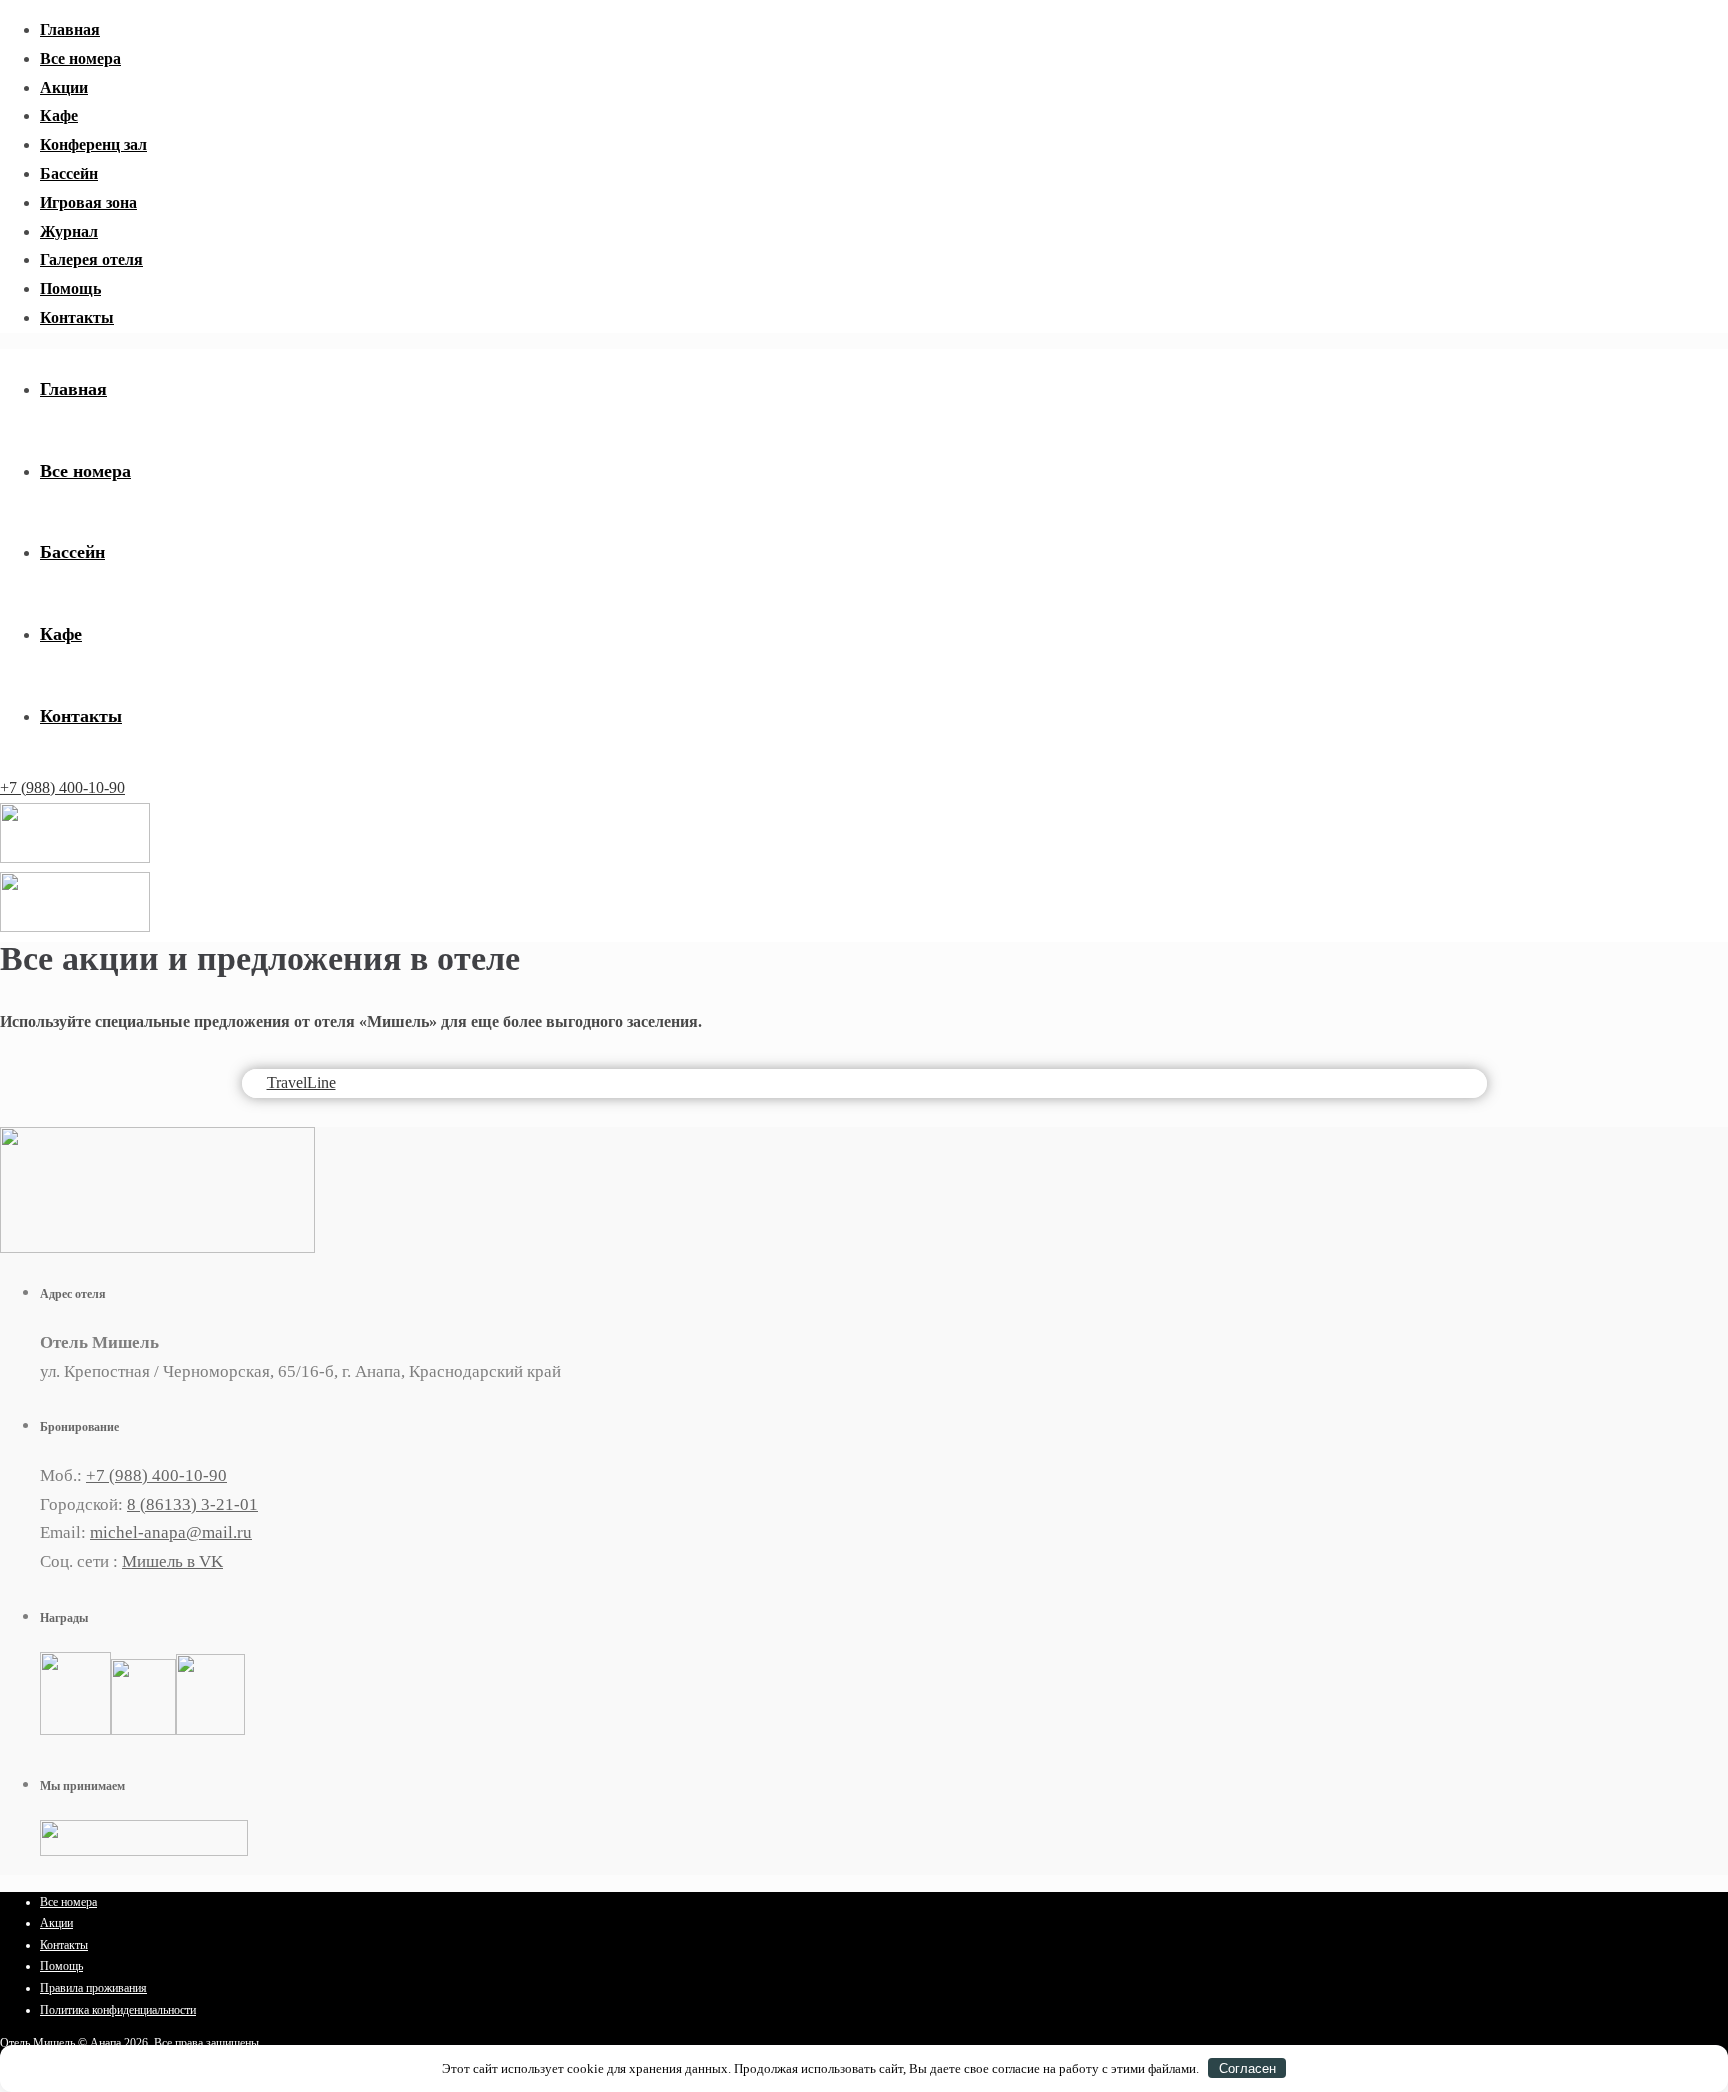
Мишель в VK (172, 1561)
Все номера (80, 58)
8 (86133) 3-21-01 (192, 1504)
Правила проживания (93, 1988)
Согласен (1247, 2068)
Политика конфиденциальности (118, 2010)
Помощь (70, 288)
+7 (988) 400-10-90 (62, 787)
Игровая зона (88, 202)
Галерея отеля (91, 259)
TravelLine (301, 1082)
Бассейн (69, 173)
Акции (64, 87)
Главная (70, 29)
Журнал (69, 231)
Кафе (59, 115)
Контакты (77, 317)
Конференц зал (93, 144)
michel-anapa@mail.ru (171, 1532)
